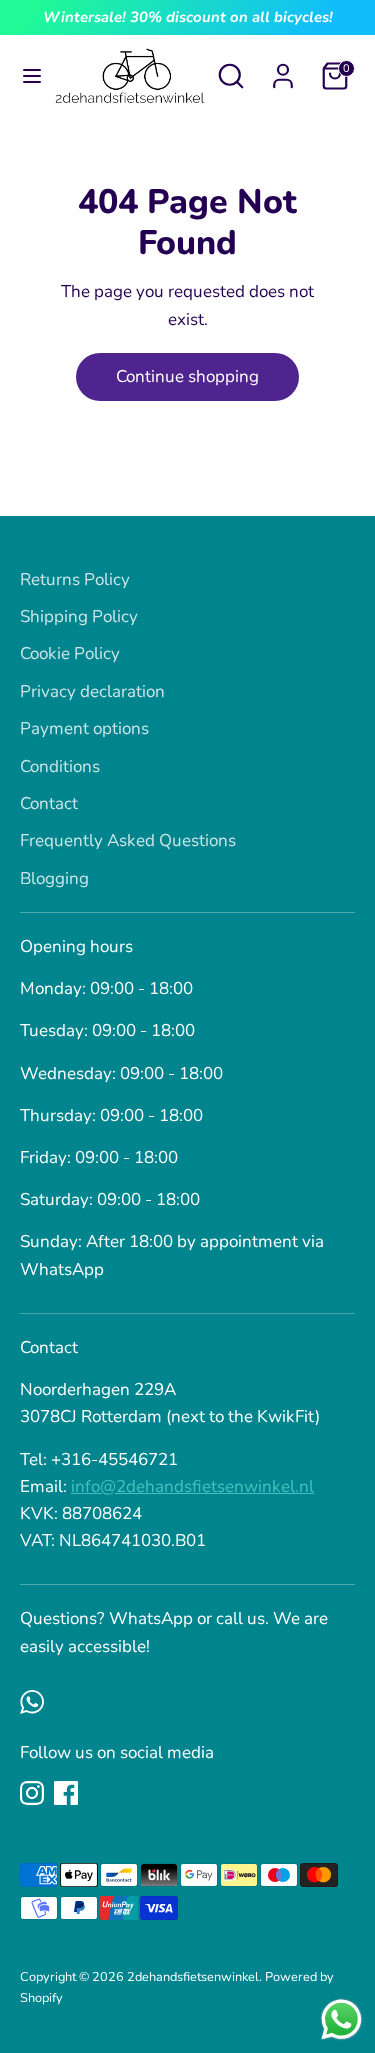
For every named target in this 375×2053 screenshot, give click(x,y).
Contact (49, 803)
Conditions (60, 766)
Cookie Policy (70, 653)
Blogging (54, 878)
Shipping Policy (79, 616)
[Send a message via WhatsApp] (341, 2019)
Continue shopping (187, 376)
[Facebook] (66, 1793)
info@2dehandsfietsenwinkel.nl (192, 1486)
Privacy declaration (92, 691)
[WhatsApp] (32, 1702)
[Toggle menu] (27, 76)
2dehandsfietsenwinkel (193, 1977)
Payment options (84, 728)
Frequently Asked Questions (128, 840)
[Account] (283, 69)
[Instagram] (32, 1793)
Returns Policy (75, 579)
